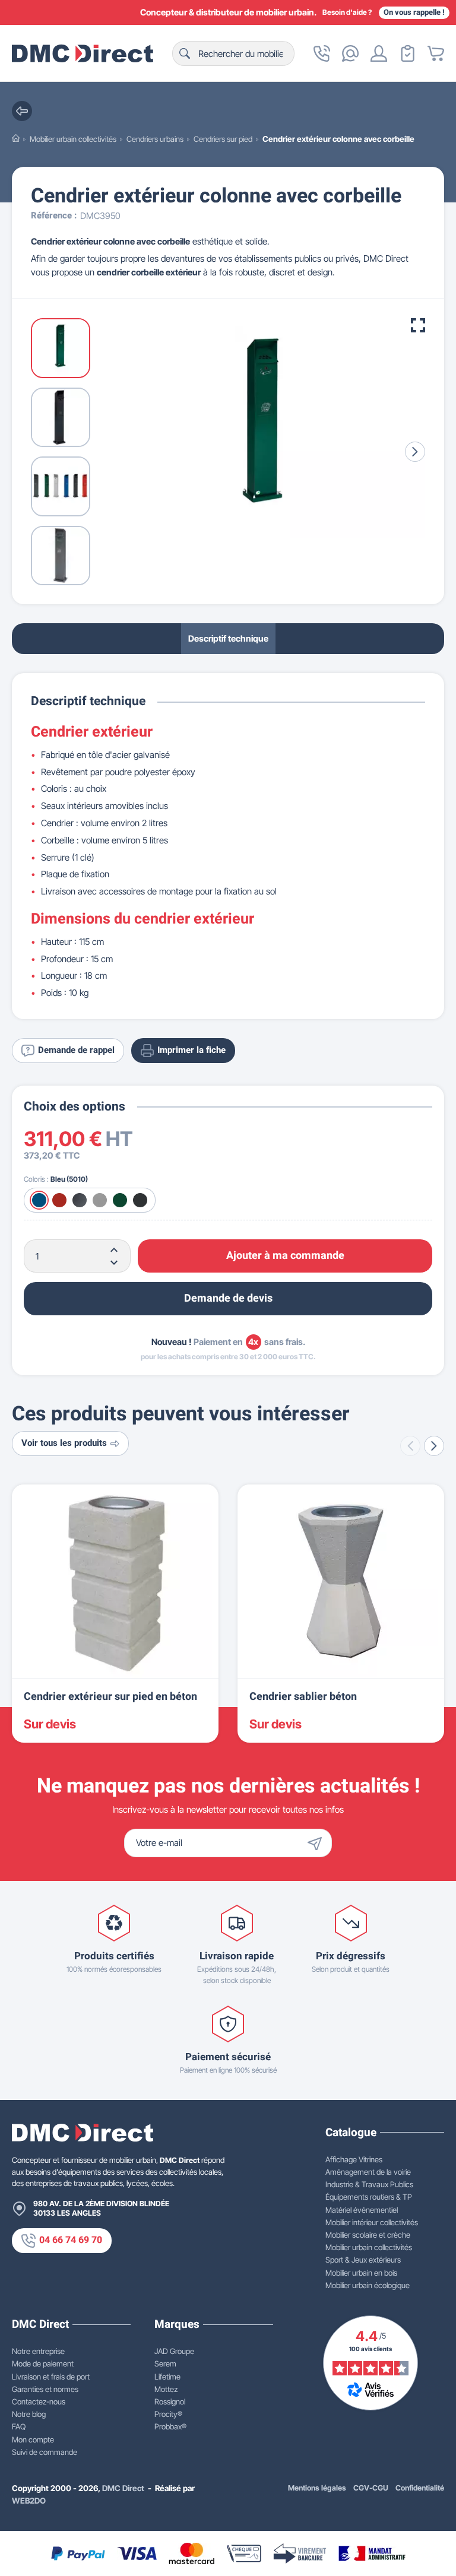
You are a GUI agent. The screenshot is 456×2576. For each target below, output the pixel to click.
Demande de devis (228, 1298)
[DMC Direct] (83, 53)
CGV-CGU (371, 2488)
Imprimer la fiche (191, 1050)
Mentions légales (317, 2488)
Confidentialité (420, 2488)
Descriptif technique (228, 638)
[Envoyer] (318, 1843)
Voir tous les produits (64, 1443)
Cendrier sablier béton (303, 1697)
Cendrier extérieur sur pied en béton (110, 1697)
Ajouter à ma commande (285, 1256)
